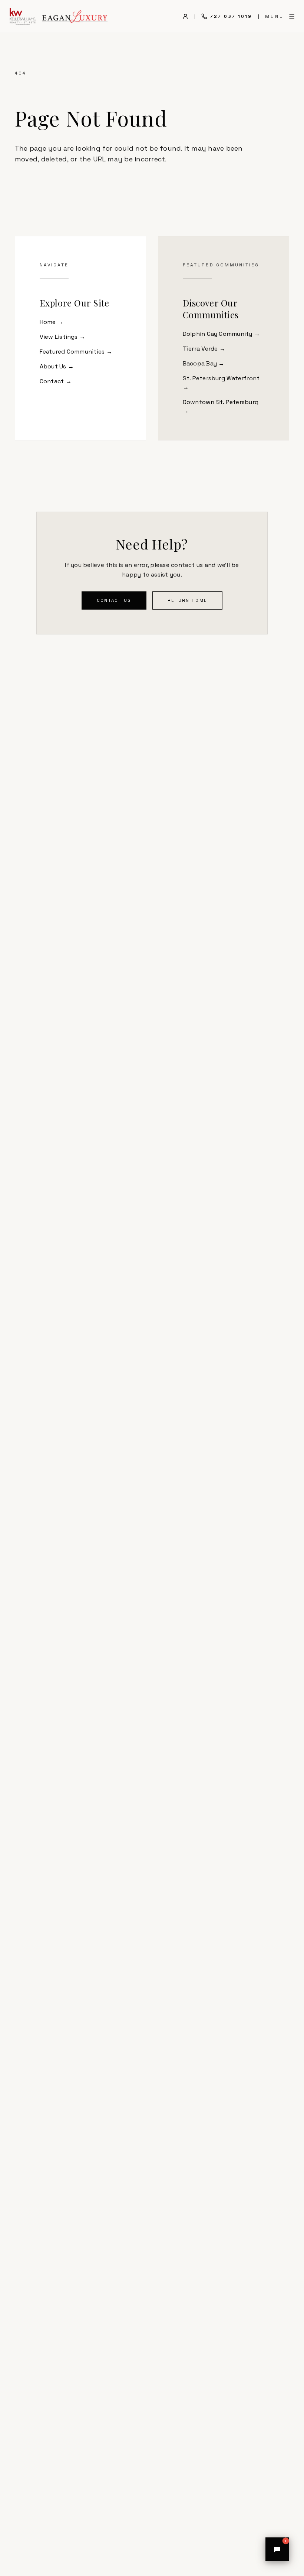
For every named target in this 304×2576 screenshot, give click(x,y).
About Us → (57, 366)
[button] (277, 2549)
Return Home (187, 600)
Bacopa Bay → (204, 363)
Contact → (56, 381)
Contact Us (114, 600)
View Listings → (63, 337)
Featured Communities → (76, 352)
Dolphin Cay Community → (222, 334)
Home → (52, 322)
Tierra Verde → (204, 349)
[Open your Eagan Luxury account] (185, 16)
